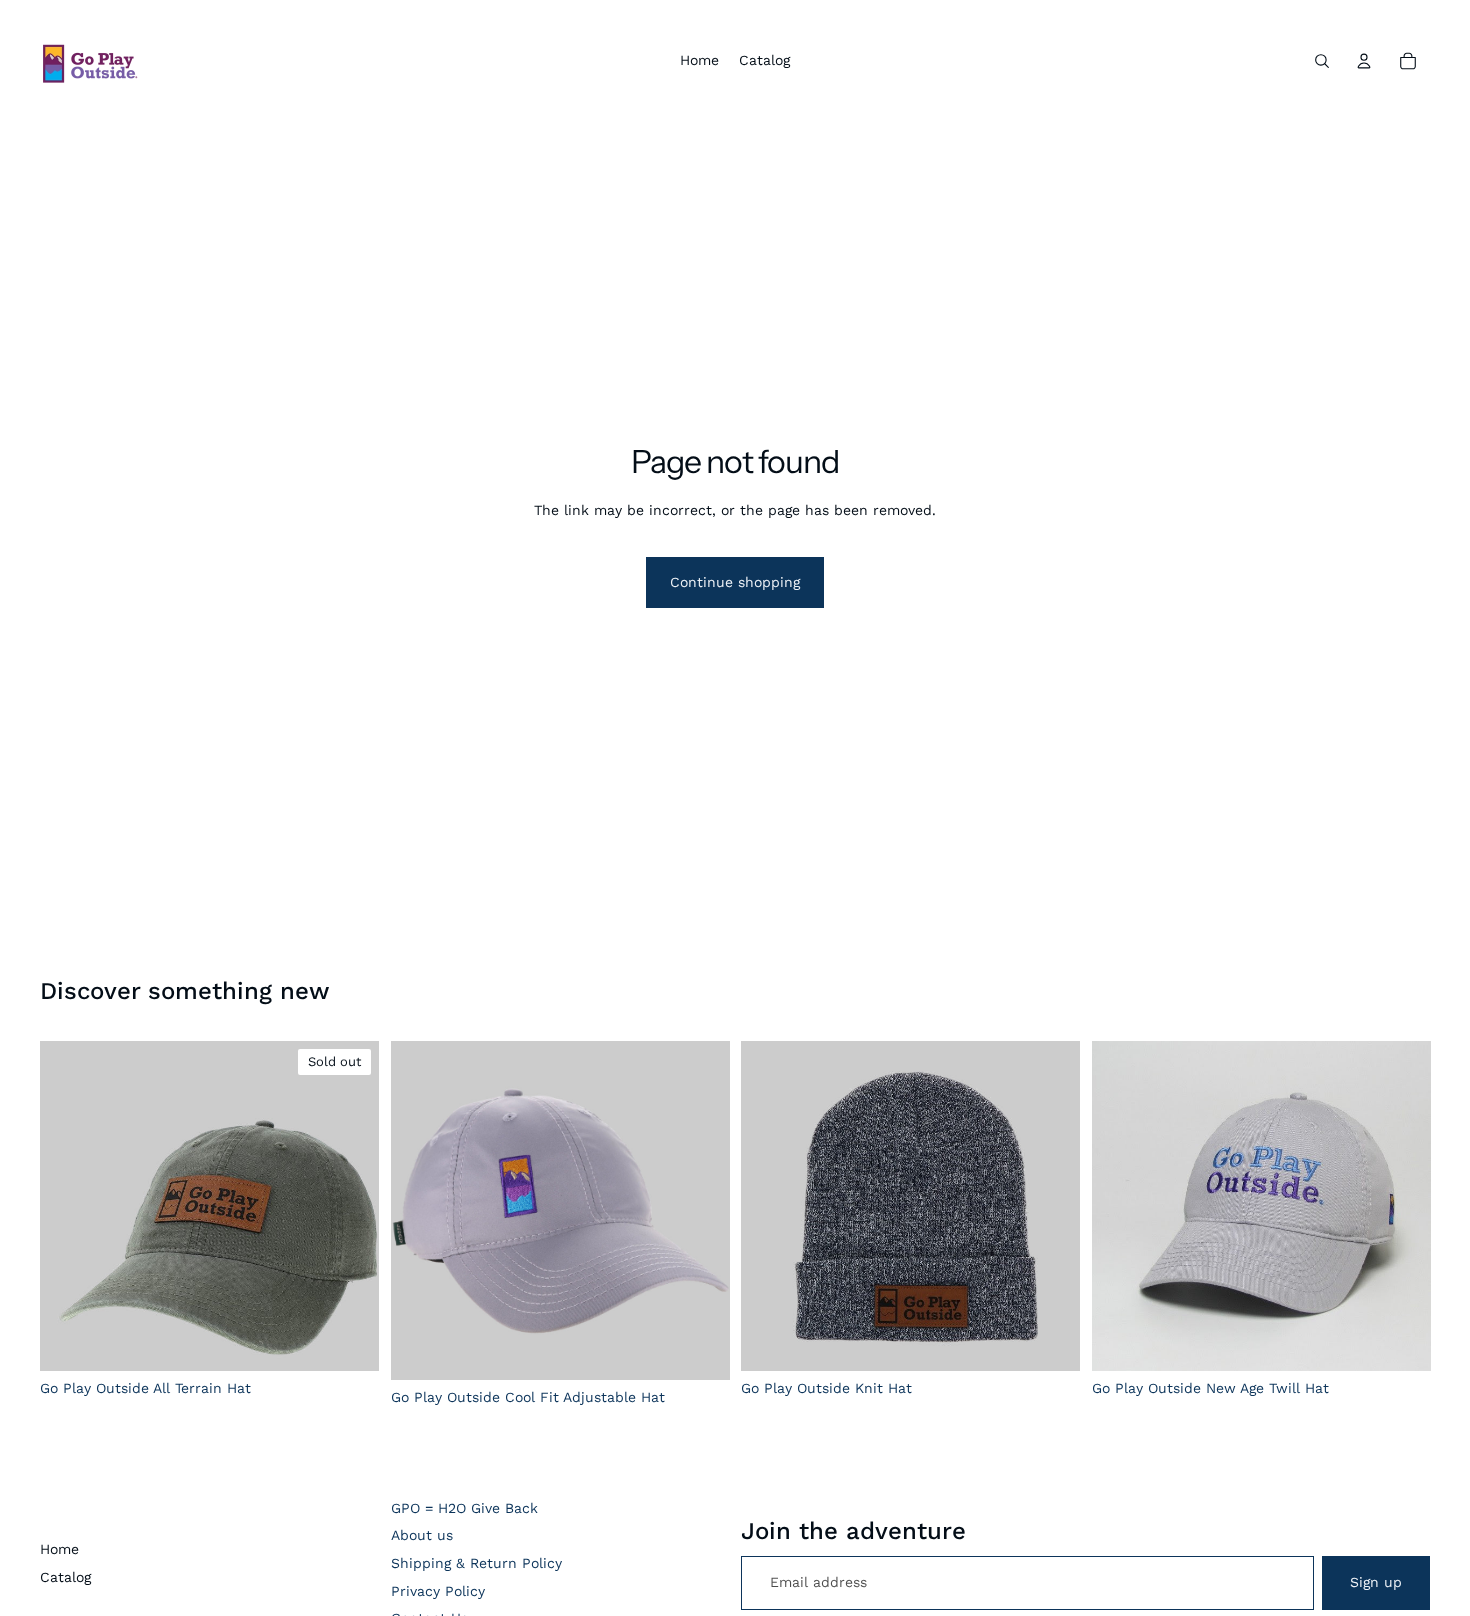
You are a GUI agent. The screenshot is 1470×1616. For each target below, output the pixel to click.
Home (59, 1549)
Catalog (65, 1577)
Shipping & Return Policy (476, 1563)
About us (422, 1535)
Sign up (1376, 1582)
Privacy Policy (438, 1591)
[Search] (1322, 61)
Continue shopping (735, 582)
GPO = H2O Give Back (464, 1508)
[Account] (1364, 61)
